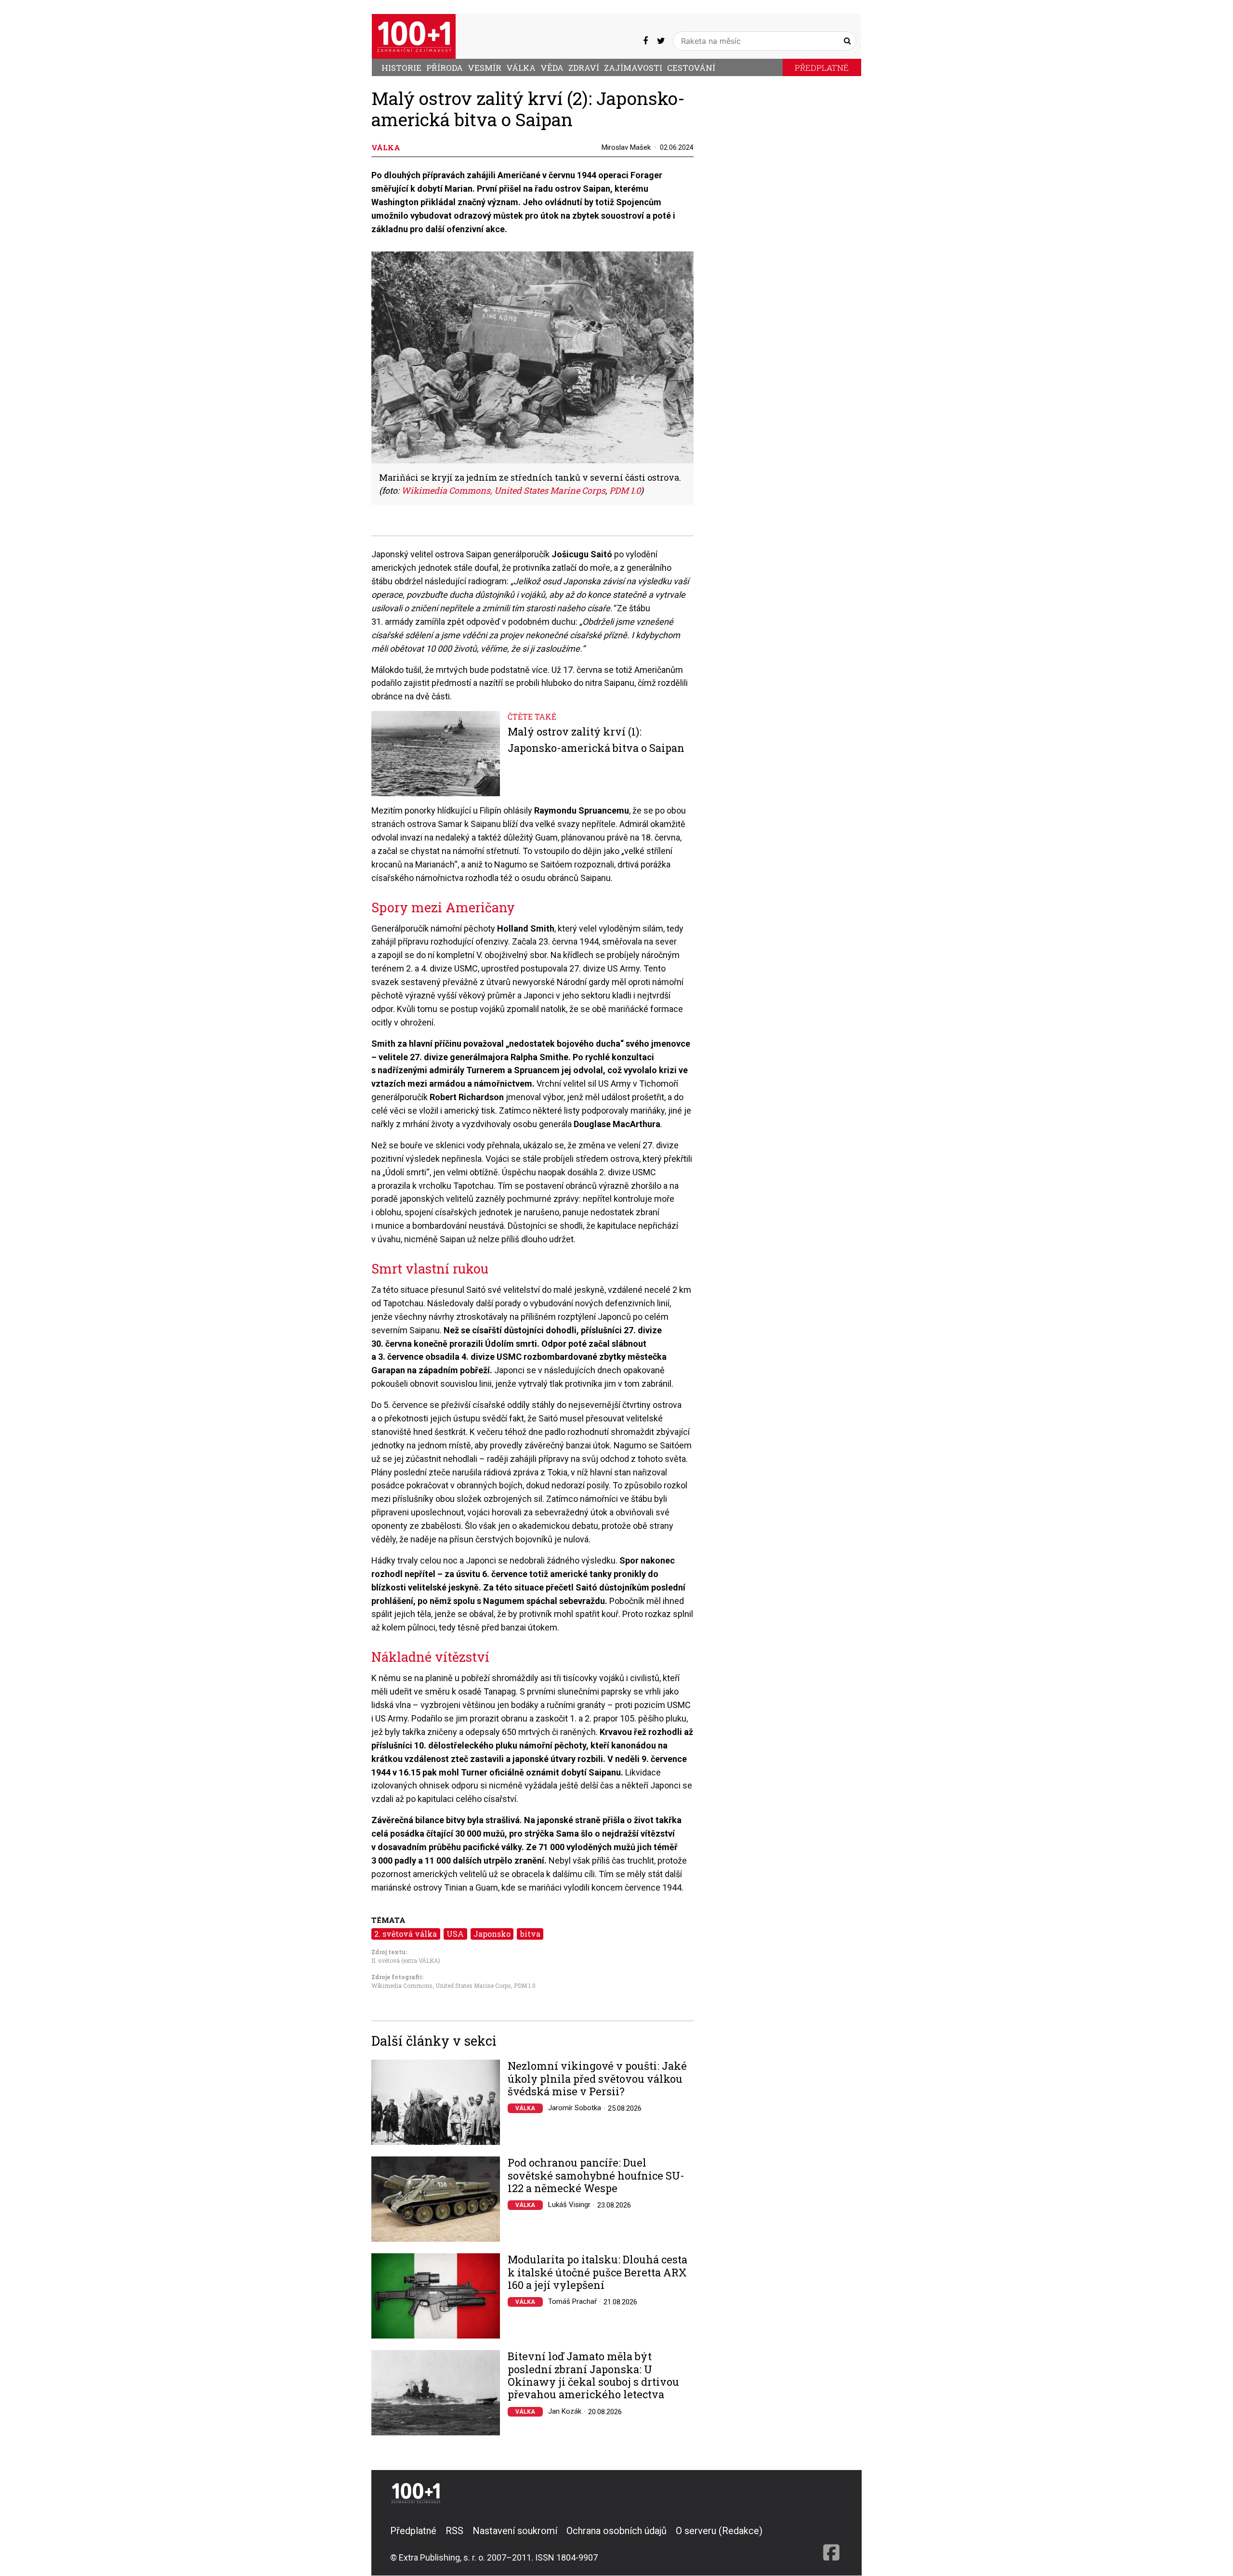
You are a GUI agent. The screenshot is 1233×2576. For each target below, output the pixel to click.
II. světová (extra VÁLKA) (406, 1960)
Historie (401, 68)
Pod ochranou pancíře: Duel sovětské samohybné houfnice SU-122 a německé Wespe (596, 2175)
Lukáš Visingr (569, 2205)
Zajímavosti (633, 68)
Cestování (691, 68)
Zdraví (584, 68)
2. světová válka (406, 1934)
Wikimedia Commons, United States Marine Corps (441, 1985)
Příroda (445, 68)
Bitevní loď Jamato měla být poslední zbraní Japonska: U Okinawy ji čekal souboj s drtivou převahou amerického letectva (593, 2376)
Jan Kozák (565, 2411)
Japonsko (492, 1934)
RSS (454, 2531)
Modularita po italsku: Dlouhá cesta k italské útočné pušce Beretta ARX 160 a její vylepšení (597, 2272)
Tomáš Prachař (572, 2301)
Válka (521, 68)
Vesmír (485, 68)
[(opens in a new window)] (645, 41)
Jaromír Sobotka (575, 2108)
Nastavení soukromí (515, 2531)
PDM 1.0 (525, 1985)
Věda (552, 68)
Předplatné (822, 68)
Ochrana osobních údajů (616, 2531)
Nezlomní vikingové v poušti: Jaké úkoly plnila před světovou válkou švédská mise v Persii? (597, 2079)
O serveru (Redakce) (719, 2531)
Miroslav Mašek (626, 147)
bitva (530, 1934)
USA (455, 1934)
